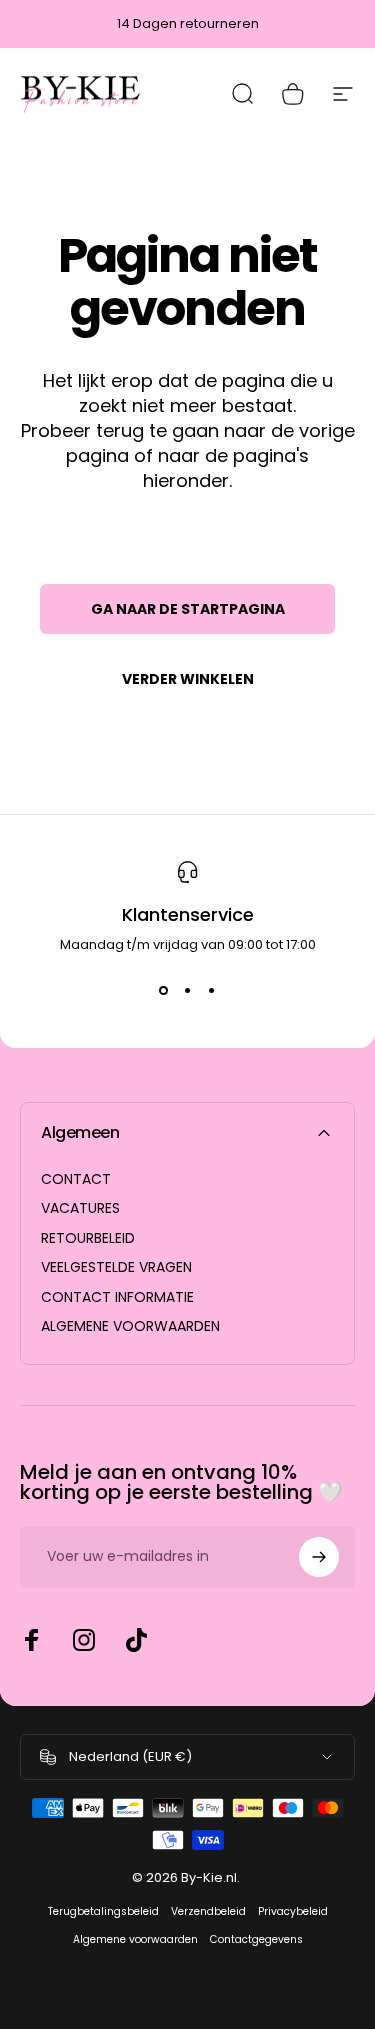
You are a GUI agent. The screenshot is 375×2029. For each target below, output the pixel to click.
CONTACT (76, 1180)
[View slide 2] (188, 991)
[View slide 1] (164, 991)
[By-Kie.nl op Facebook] (32, 1640)
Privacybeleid (293, 1911)
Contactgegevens (256, 1939)
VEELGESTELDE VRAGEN (116, 1268)
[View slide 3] (212, 991)
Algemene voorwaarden (135, 1939)
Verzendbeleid (208, 1911)
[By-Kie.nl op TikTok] (136, 1640)
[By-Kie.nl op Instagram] (84, 1640)
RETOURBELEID (88, 1239)
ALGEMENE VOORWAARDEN (130, 1327)
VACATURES (80, 1209)
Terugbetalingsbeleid (103, 1911)
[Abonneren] (319, 1557)
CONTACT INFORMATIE (117, 1298)
